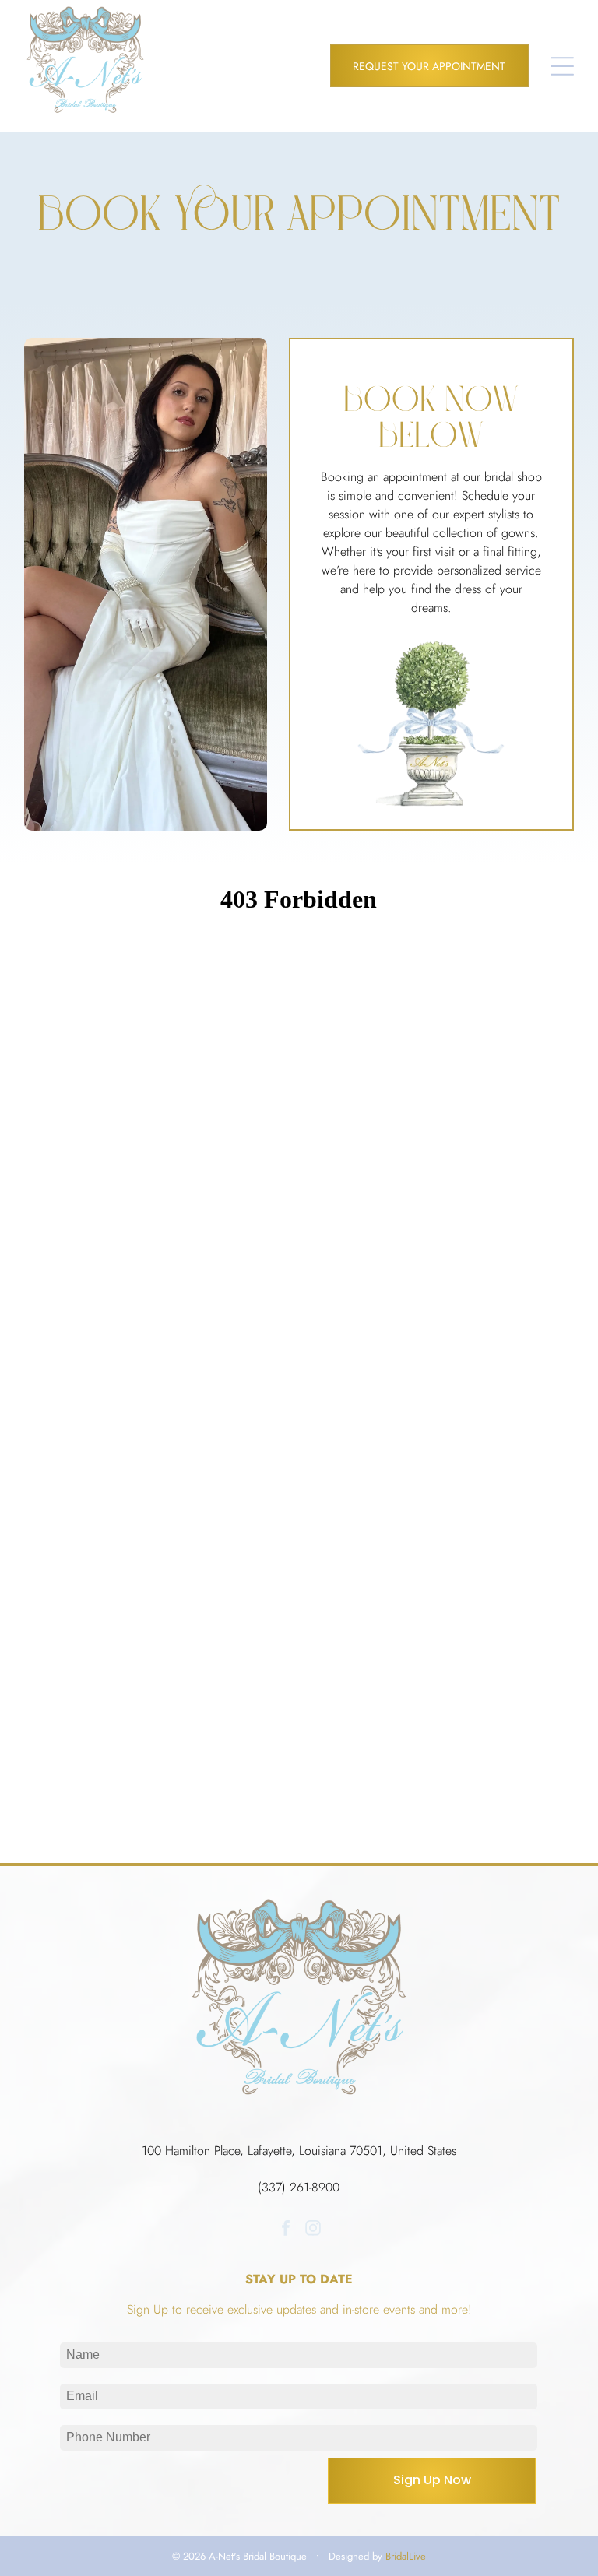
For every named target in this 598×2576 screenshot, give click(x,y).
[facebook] (286, 2230)
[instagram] (313, 2230)
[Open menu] (562, 66)
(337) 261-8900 (299, 2187)
